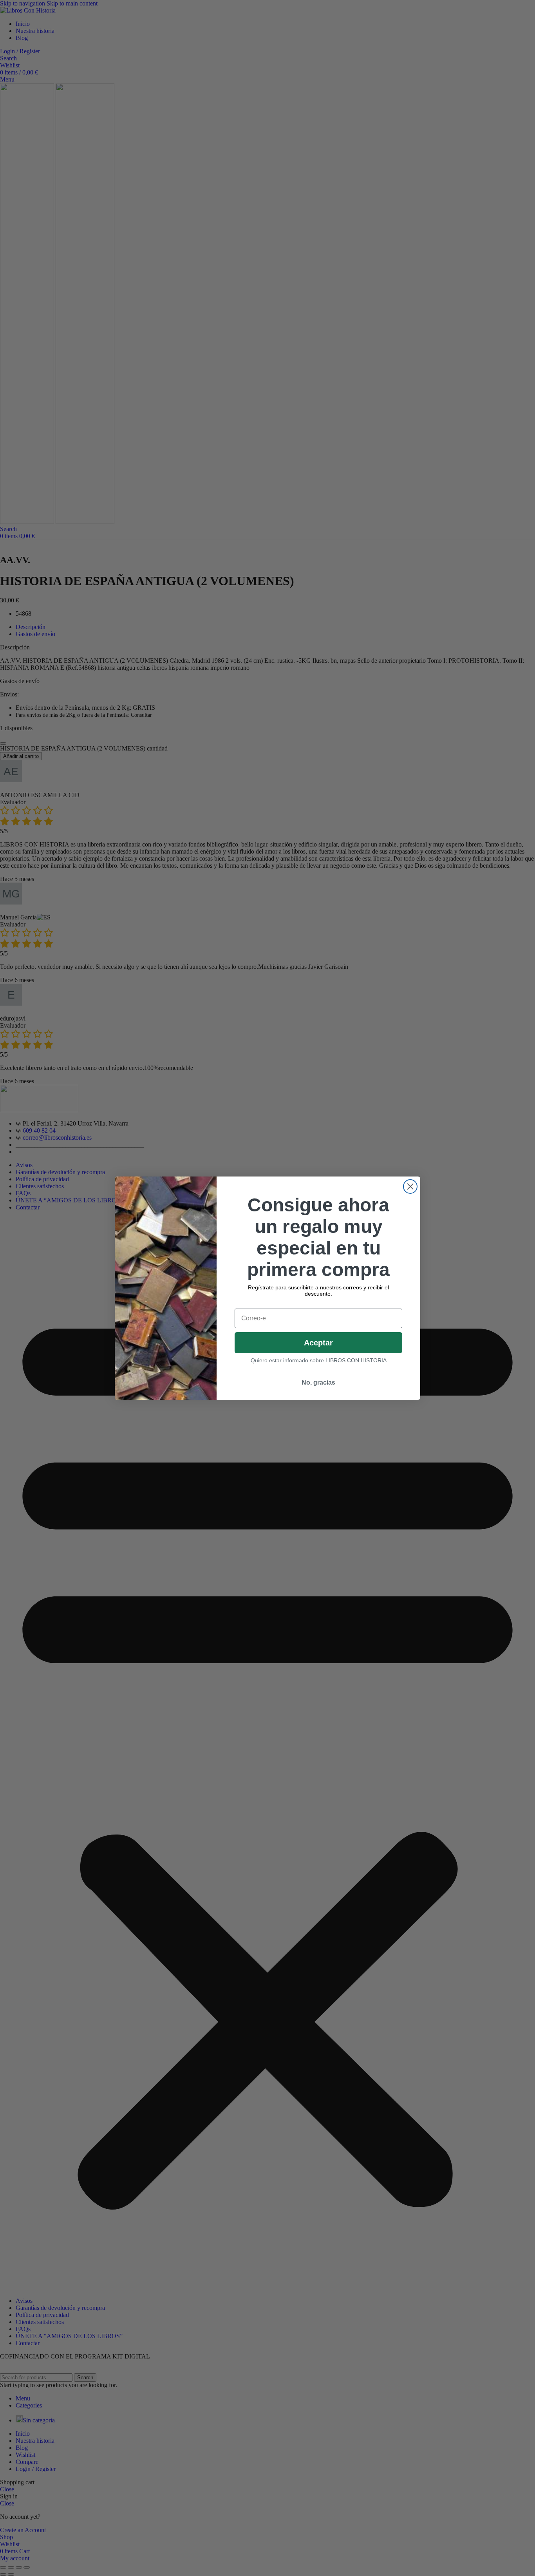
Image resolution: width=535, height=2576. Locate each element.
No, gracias (318, 1382)
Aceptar (318, 1343)
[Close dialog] (410, 1186)
